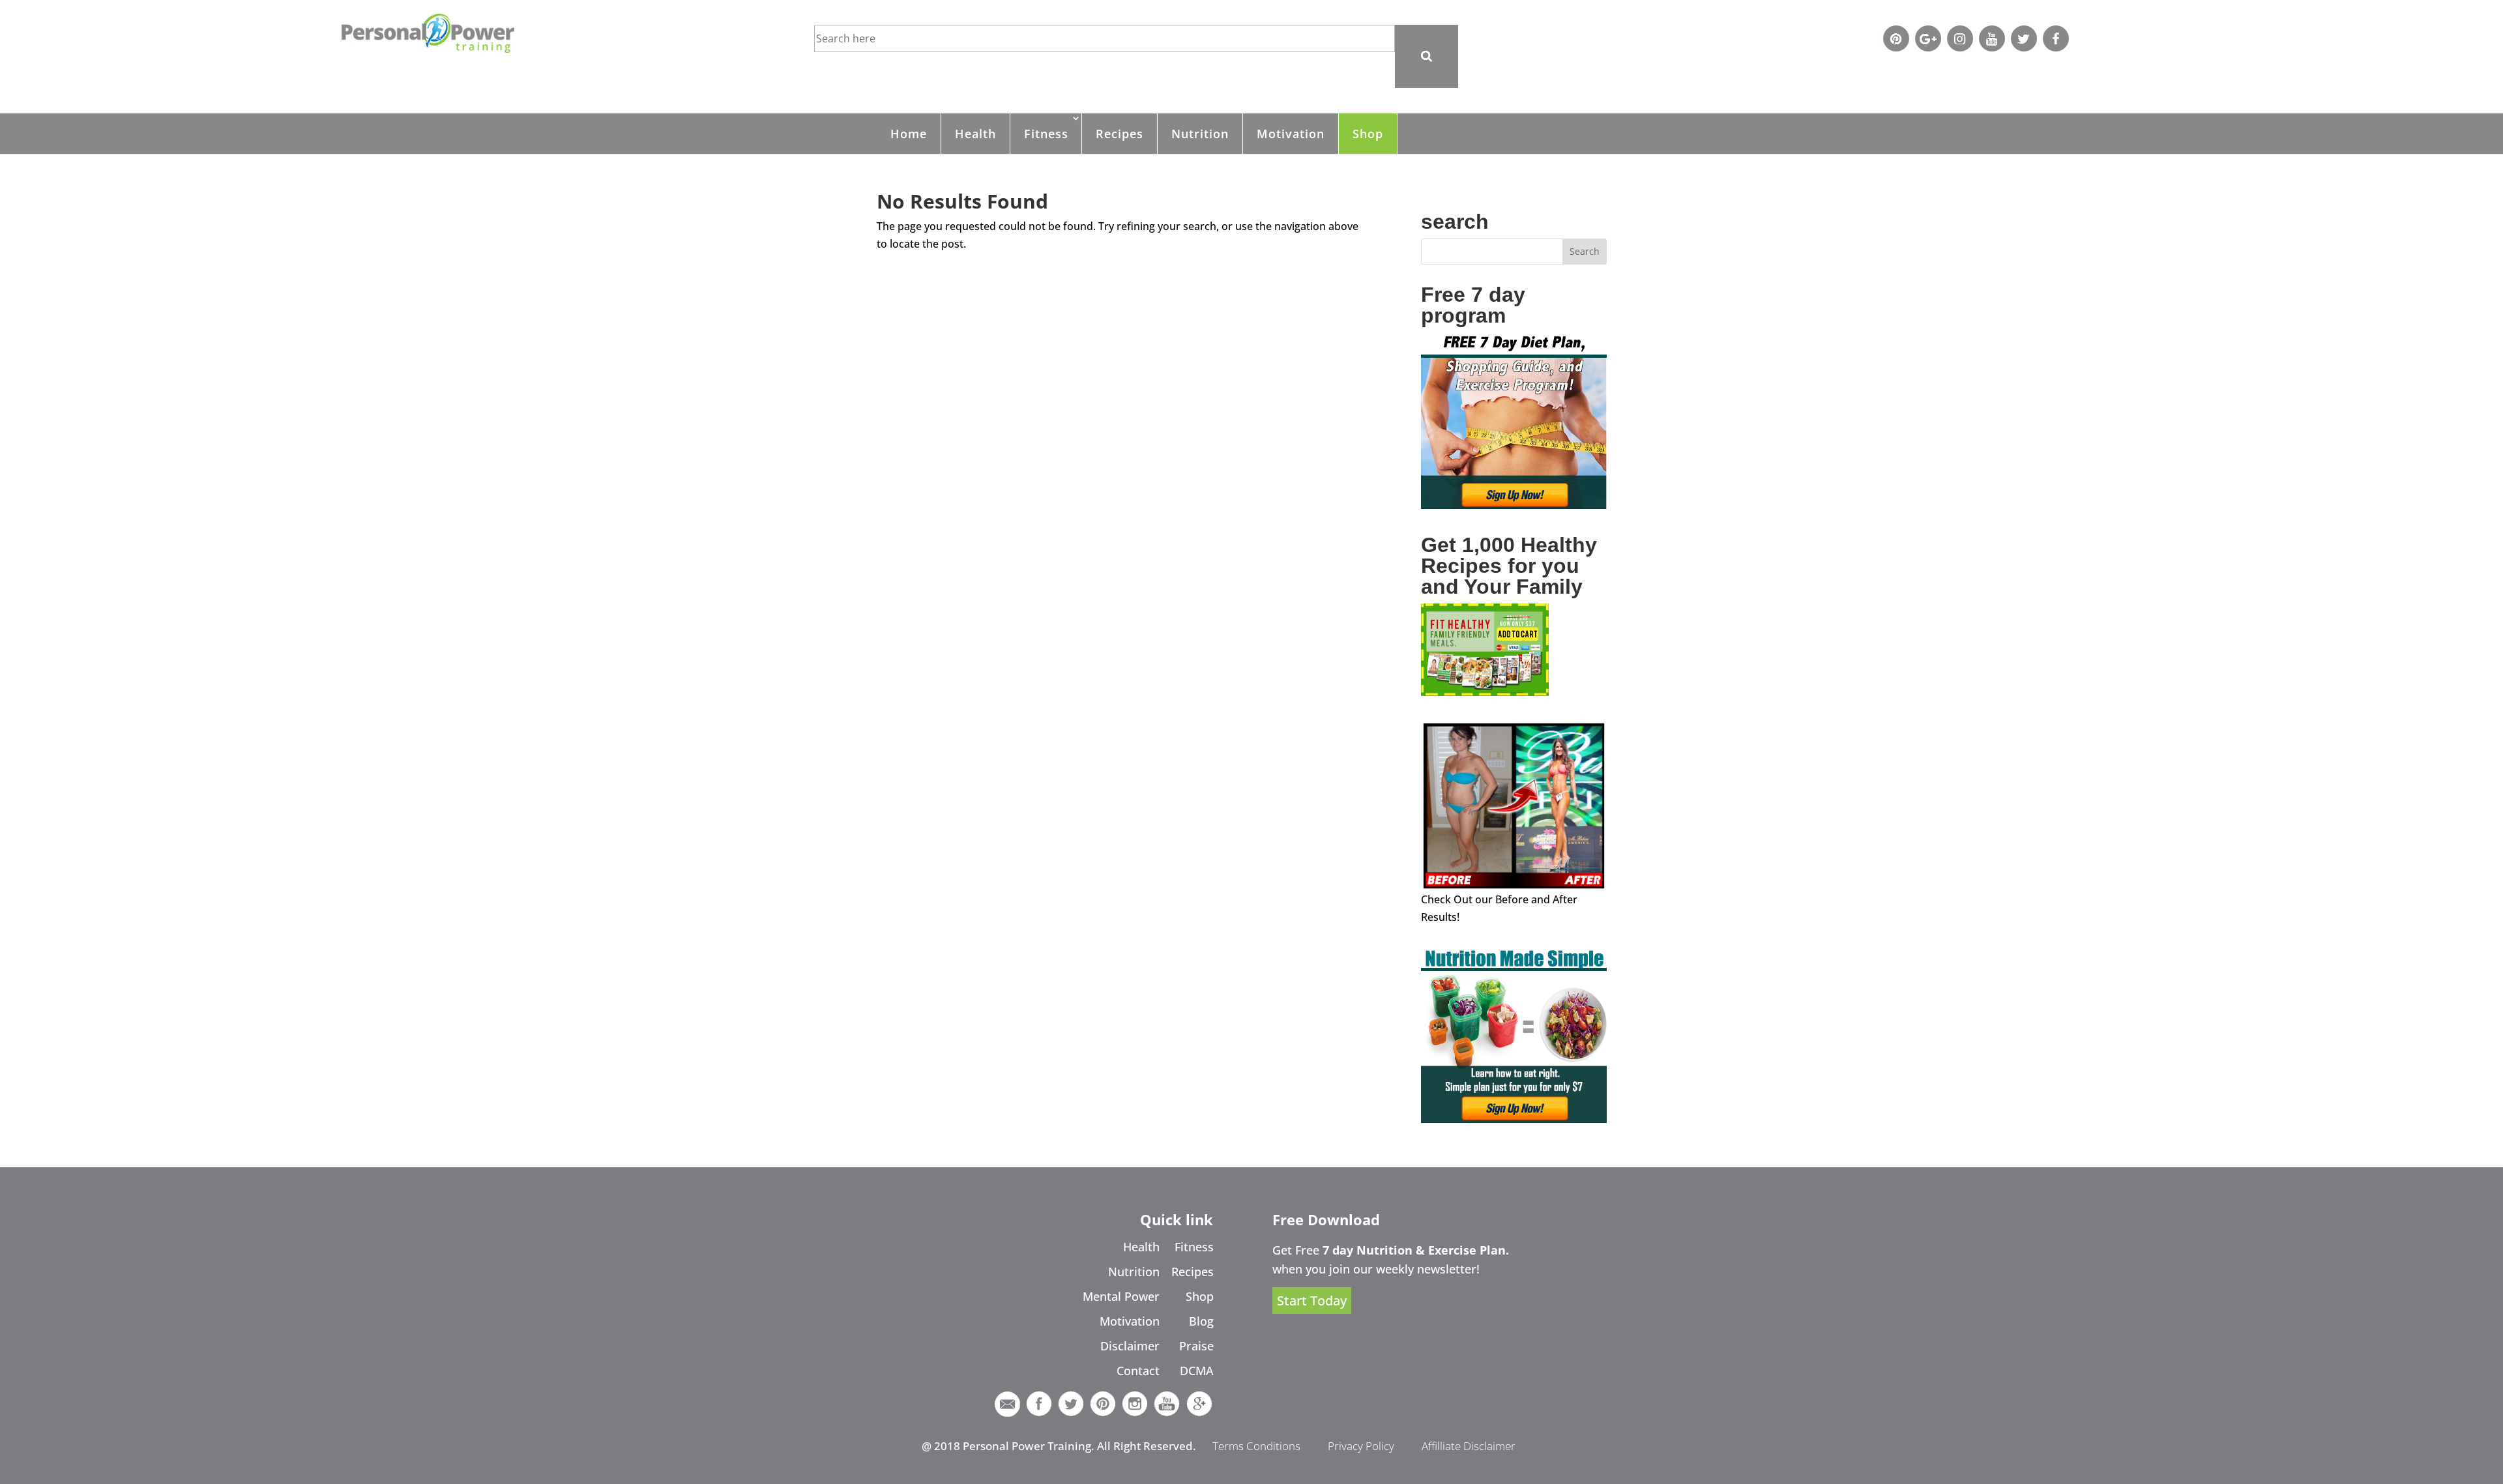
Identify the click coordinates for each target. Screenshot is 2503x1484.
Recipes (1120, 134)
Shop (1368, 134)
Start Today (1312, 1301)
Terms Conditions (1256, 1446)
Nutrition (1200, 134)
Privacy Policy (1361, 1446)
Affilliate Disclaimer (1469, 1446)
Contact (1138, 1371)
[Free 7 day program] (1514, 505)
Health (975, 134)
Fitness (1046, 134)
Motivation (1291, 134)
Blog (1201, 1321)
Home (909, 134)
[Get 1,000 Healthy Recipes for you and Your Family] (1485, 692)
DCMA (1197, 1371)
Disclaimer (1130, 1346)
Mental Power (1121, 1296)
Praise (1196, 1346)
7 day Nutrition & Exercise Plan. (1416, 1250)
